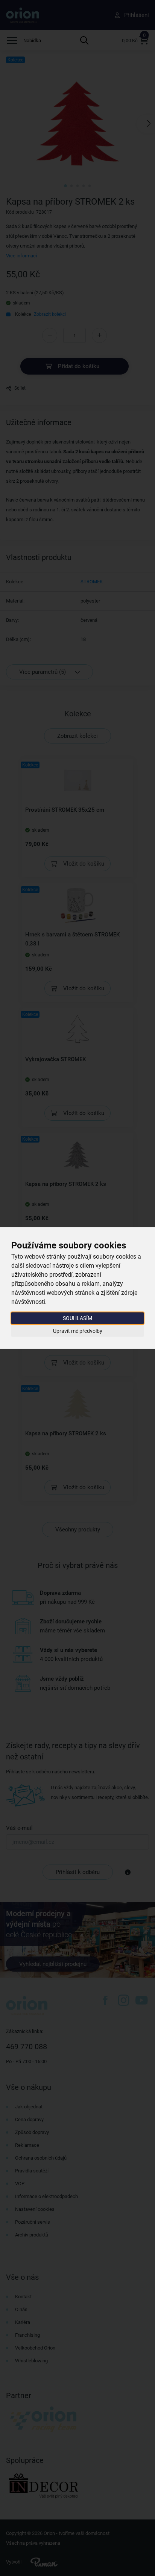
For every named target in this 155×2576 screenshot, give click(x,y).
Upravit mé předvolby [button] (78, 1331)
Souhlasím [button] (77, 1318)
